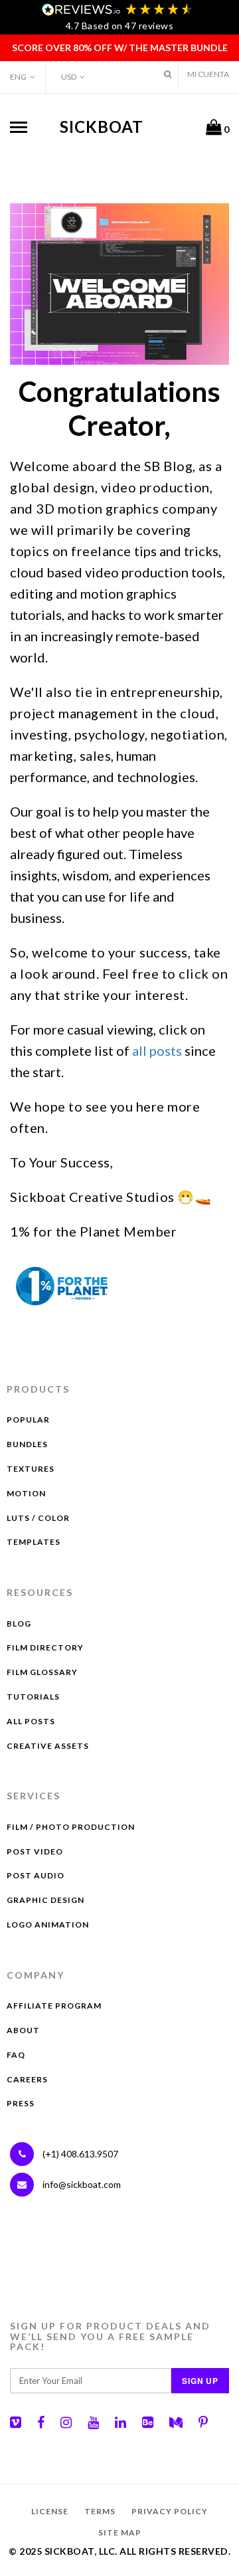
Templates (34, 1542)
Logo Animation (48, 1925)
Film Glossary (42, 1672)
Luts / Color (38, 1518)
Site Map (120, 2532)
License (50, 2511)
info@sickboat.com (82, 2184)
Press (21, 2103)
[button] (168, 74)
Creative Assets (48, 1746)
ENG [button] (18, 77)
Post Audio (36, 1875)
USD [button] (69, 77)
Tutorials (33, 1697)
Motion (26, 1493)
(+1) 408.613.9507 (79, 2154)
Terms (100, 2511)
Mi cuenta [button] (208, 74)
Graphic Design (45, 1900)
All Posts (31, 1721)
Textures (31, 1469)
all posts (157, 1050)
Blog (19, 1624)
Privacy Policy (170, 2511)
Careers (27, 2079)
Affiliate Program (54, 2006)
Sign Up (200, 2381)
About (23, 2030)
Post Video (35, 1851)
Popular (28, 1420)
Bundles (27, 1444)
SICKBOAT (102, 127)
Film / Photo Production (71, 1827)
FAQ (16, 2055)
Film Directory (45, 1647)
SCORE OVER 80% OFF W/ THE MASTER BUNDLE (120, 48)
